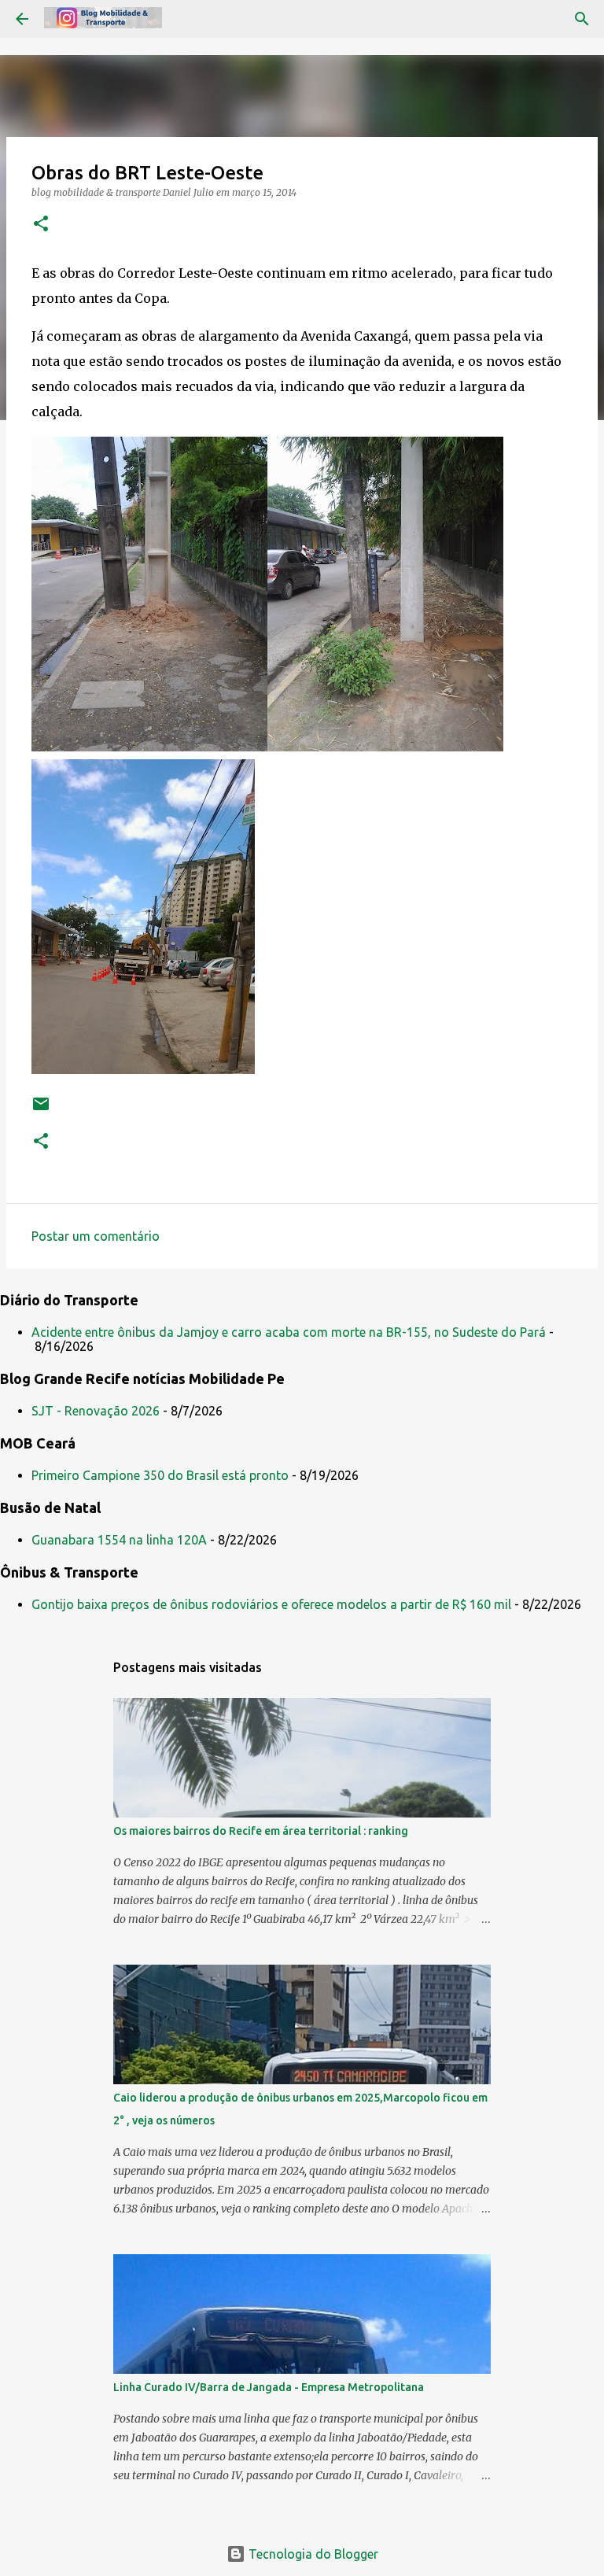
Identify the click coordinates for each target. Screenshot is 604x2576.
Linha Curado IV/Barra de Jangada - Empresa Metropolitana (269, 2387)
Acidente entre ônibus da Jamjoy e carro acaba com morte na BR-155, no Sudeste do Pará (289, 1332)
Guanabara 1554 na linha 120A (119, 1540)
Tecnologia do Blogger (312, 2554)
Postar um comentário (96, 1236)
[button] (41, 225)
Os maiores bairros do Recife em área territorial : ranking (261, 1831)
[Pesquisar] (582, 19)
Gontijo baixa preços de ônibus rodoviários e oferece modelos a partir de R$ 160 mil (271, 1604)
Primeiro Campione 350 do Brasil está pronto (160, 1475)
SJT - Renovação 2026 (96, 1411)
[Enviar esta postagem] (41, 1110)
